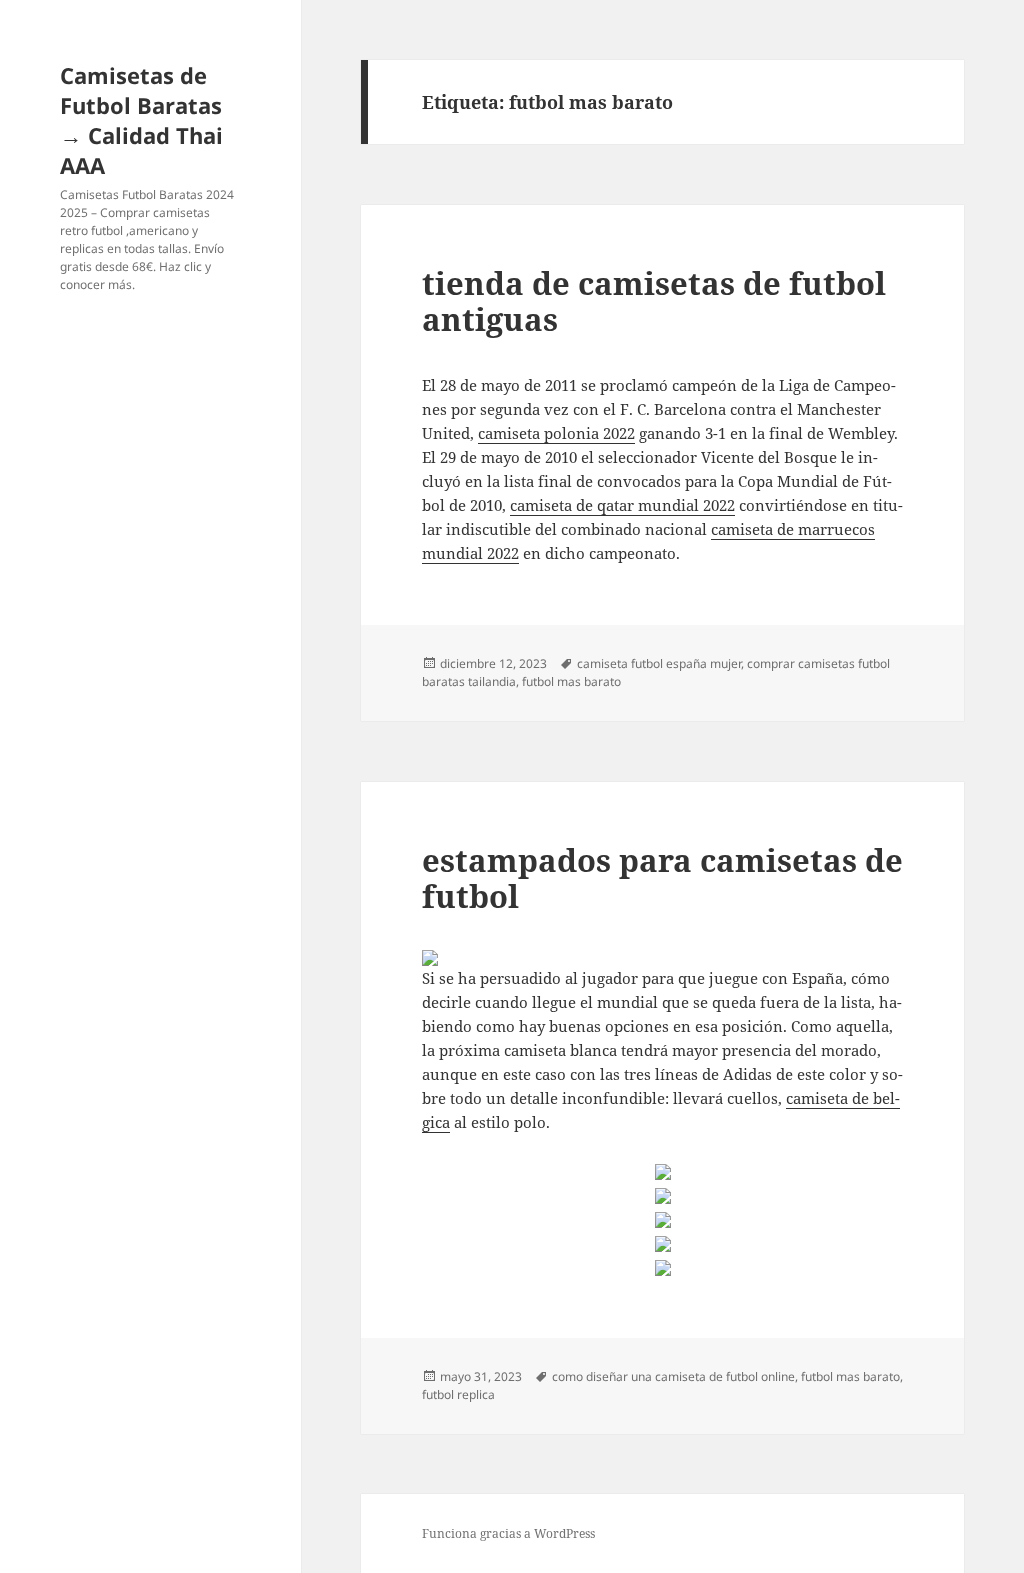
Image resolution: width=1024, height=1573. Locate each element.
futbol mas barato (571, 681)
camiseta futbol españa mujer (659, 663)
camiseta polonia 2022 (556, 433)
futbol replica (458, 1394)
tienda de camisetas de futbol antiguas (654, 301)
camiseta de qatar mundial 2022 (622, 505)
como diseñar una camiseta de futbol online (673, 1376)
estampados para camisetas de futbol (662, 878)
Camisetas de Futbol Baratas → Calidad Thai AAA (141, 120)
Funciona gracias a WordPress (508, 1533)
